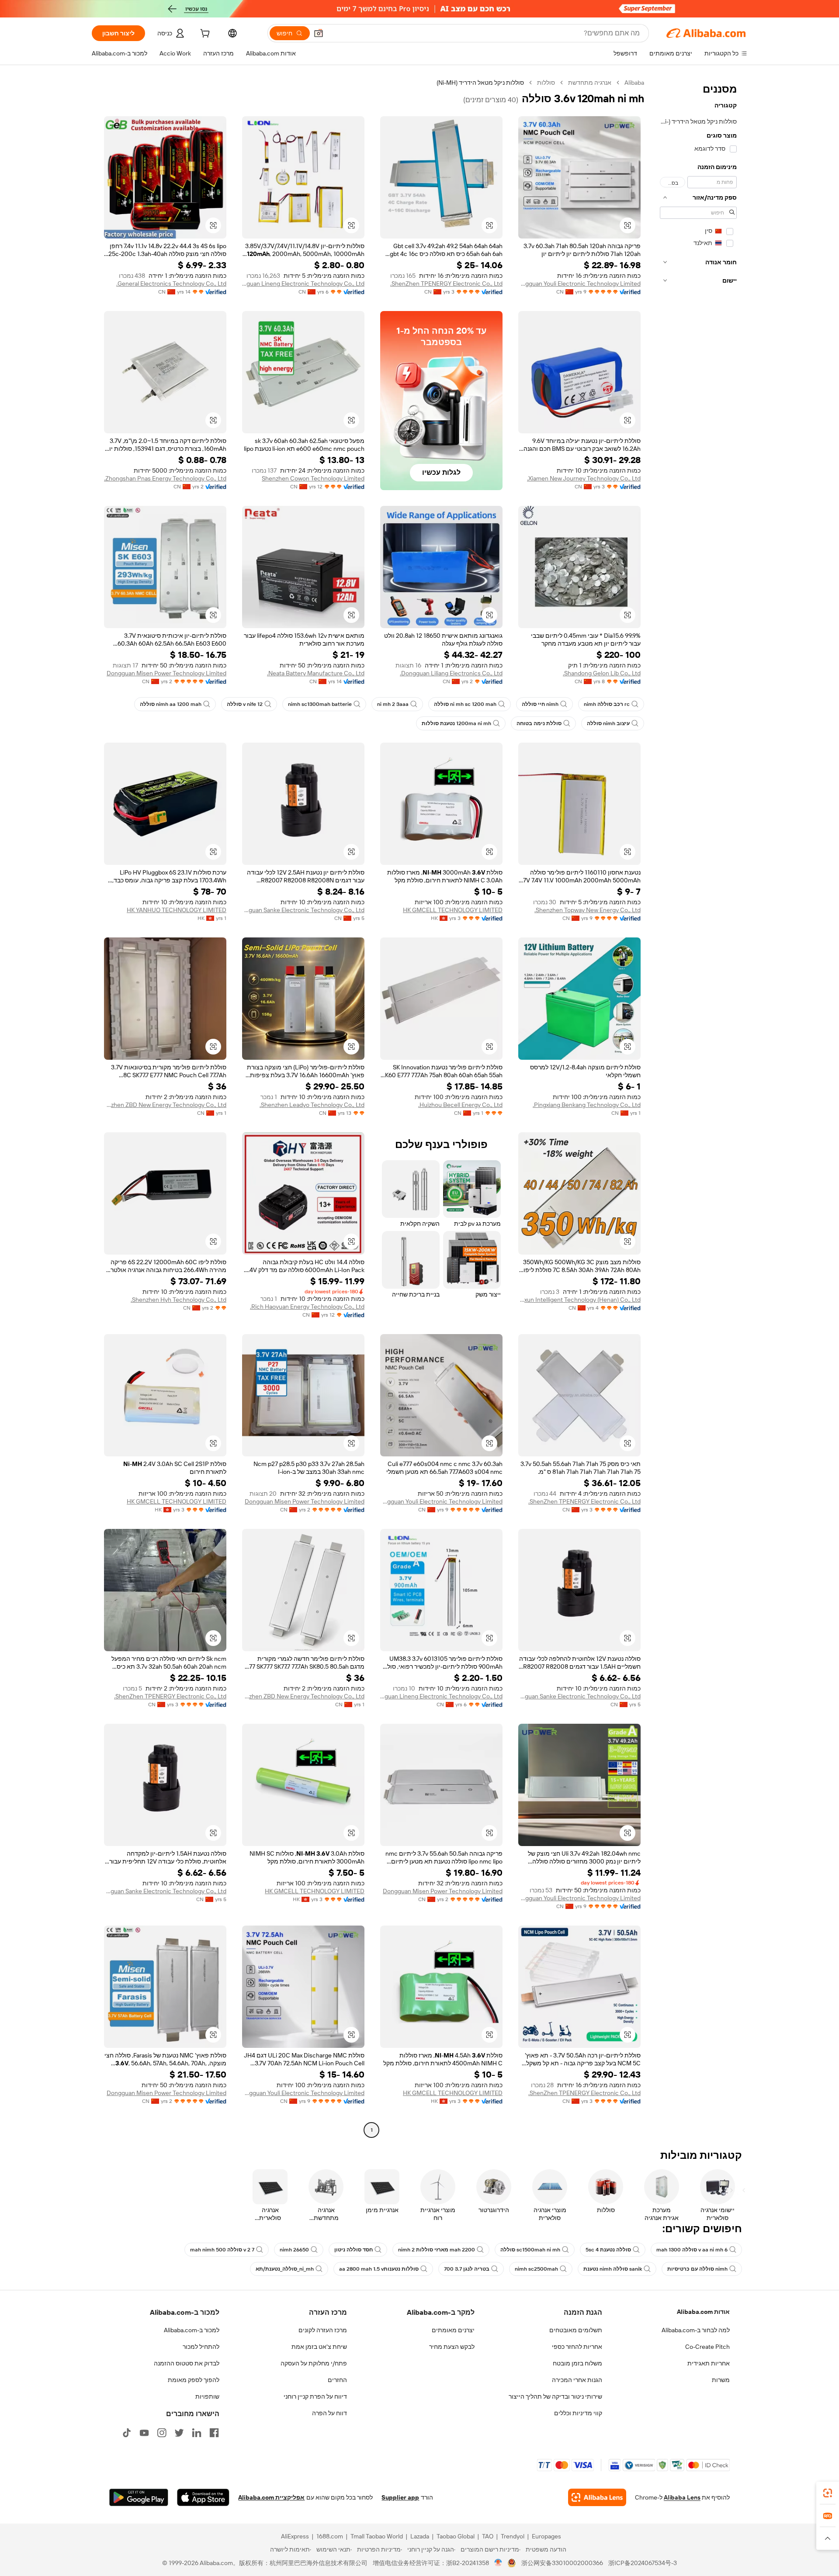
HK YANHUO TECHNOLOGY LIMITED (177, 910)
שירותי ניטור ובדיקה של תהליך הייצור (555, 2396)
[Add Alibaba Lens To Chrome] (597, 2497)
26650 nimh (294, 2250)
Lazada (420, 2536)
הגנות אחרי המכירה (577, 2380)
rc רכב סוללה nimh (607, 704)
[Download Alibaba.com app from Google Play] (139, 2497)
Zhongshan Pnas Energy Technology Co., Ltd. (165, 478)
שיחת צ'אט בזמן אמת (319, 2347)
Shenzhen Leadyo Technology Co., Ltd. (312, 1105)
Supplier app (400, 2497)
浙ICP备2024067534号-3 (643, 2563)
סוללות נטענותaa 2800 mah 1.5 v (379, 2269)
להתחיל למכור (201, 2347)
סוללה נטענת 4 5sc (608, 2250)
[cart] (204, 35)
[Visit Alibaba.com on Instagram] (162, 2433)
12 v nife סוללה (245, 704)
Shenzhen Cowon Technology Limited (313, 478)
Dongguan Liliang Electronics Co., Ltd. (451, 673)
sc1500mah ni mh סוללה (530, 2250)
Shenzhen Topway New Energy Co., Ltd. (588, 910)
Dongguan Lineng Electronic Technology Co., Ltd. (303, 284)
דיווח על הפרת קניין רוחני (315, 2396)
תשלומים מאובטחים (576, 2330)
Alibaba (634, 83)
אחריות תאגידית (709, 2363)
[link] (828, 2493)
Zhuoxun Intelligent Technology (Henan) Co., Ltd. (579, 1300)
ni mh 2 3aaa (393, 704)
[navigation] (698, 1107)
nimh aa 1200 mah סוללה (171, 704)
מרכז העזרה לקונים (323, 2330)
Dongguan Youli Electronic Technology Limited (579, 284)
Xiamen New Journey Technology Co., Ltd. (584, 478)
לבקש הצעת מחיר (452, 2347)
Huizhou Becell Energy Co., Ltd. (460, 1105)
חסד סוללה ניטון (354, 2250)
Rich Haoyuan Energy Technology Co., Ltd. (307, 1307)
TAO (488, 2536)
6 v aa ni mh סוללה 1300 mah (692, 2250)
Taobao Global (456, 2536)
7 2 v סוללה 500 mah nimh (222, 2250)
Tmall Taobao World (377, 2536)
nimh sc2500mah (536, 2269)
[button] (319, 33)
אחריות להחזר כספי (577, 2347)
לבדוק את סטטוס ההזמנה (187, 2363)
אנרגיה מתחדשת (590, 83)
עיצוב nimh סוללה (608, 723)
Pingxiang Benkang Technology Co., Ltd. (587, 1105)
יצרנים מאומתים (453, 2330)
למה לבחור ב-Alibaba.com (696, 2330)
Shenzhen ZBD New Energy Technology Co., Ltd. (165, 1105)
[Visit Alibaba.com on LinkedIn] (197, 2433)
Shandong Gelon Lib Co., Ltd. (602, 673)
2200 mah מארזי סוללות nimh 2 (437, 2250)
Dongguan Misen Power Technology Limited (166, 673)
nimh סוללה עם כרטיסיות (697, 2269)
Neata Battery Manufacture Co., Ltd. (316, 673)
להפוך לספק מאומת (194, 2380)
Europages (546, 2536)
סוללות (546, 83)
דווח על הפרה (329, 2413)
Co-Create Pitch (707, 2347)
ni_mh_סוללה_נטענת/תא (285, 2269)
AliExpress (295, 2536)
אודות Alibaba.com (703, 2312)
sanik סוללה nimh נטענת (613, 2269)
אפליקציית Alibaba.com (271, 2497)
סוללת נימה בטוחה (539, 723)
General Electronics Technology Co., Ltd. (171, 284)
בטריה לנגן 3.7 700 (467, 2269)
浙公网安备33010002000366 (562, 2563)
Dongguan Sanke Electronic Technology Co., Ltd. (303, 910)
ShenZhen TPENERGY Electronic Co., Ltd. (446, 284)
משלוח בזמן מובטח (577, 2363)
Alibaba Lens (682, 2497)
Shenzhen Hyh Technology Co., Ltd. (179, 1300)
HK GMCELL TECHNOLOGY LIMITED (453, 910)
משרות (721, 2380)
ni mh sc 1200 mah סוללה (465, 704)
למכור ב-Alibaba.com (192, 2330)
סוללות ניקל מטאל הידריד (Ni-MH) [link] (480, 83)
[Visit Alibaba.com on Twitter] (179, 2433)
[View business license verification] (498, 2563)
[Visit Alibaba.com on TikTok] (127, 2433)
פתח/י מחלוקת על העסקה (314, 2363)
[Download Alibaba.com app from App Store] (203, 2497)
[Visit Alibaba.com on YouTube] (144, 2433)
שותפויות (207, 2396)
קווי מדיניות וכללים (578, 2413)
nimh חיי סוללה (540, 704)
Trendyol (513, 2536)
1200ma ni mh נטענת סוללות (456, 723)
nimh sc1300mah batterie (320, 704)
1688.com (330, 2536)
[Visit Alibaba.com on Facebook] (214, 2433)
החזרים (337, 2380)
